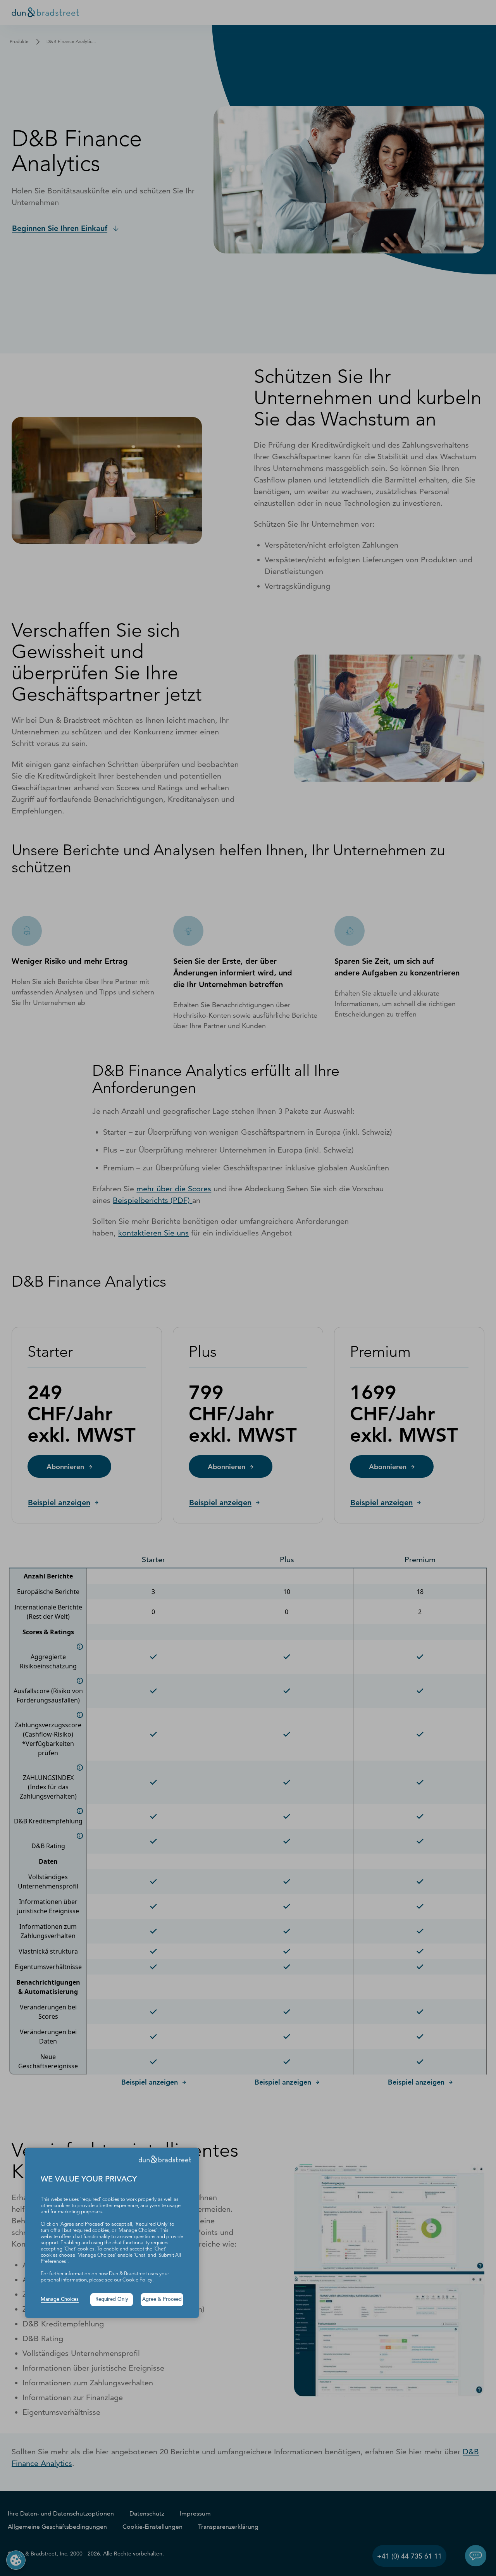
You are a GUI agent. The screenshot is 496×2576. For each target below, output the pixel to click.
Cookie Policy (137, 2280)
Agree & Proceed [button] (162, 2299)
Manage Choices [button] (60, 2299)
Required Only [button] (112, 2299)
